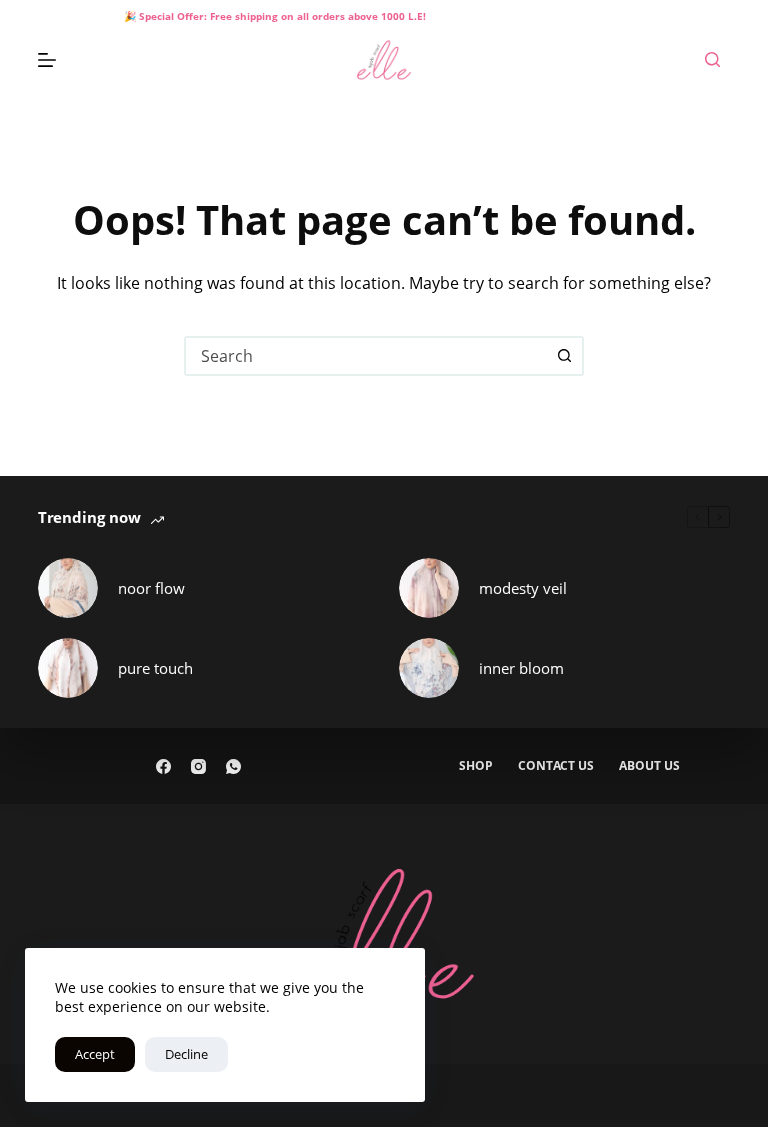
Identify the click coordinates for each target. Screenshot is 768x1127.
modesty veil (523, 588)
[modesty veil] (429, 588)
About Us (649, 766)
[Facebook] (163, 766)
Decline (186, 1054)
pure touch (155, 668)
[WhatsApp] (233, 766)
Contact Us (556, 766)
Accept (95, 1054)
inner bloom (521, 668)
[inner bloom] (429, 668)
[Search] (712, 59)
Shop (476, 766)
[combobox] (366, 356)
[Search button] (564, 356)
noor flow (151, 588)
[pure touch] (68, 668)
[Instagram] (198, 766)
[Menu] (47, 60)
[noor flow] (68, 588)
